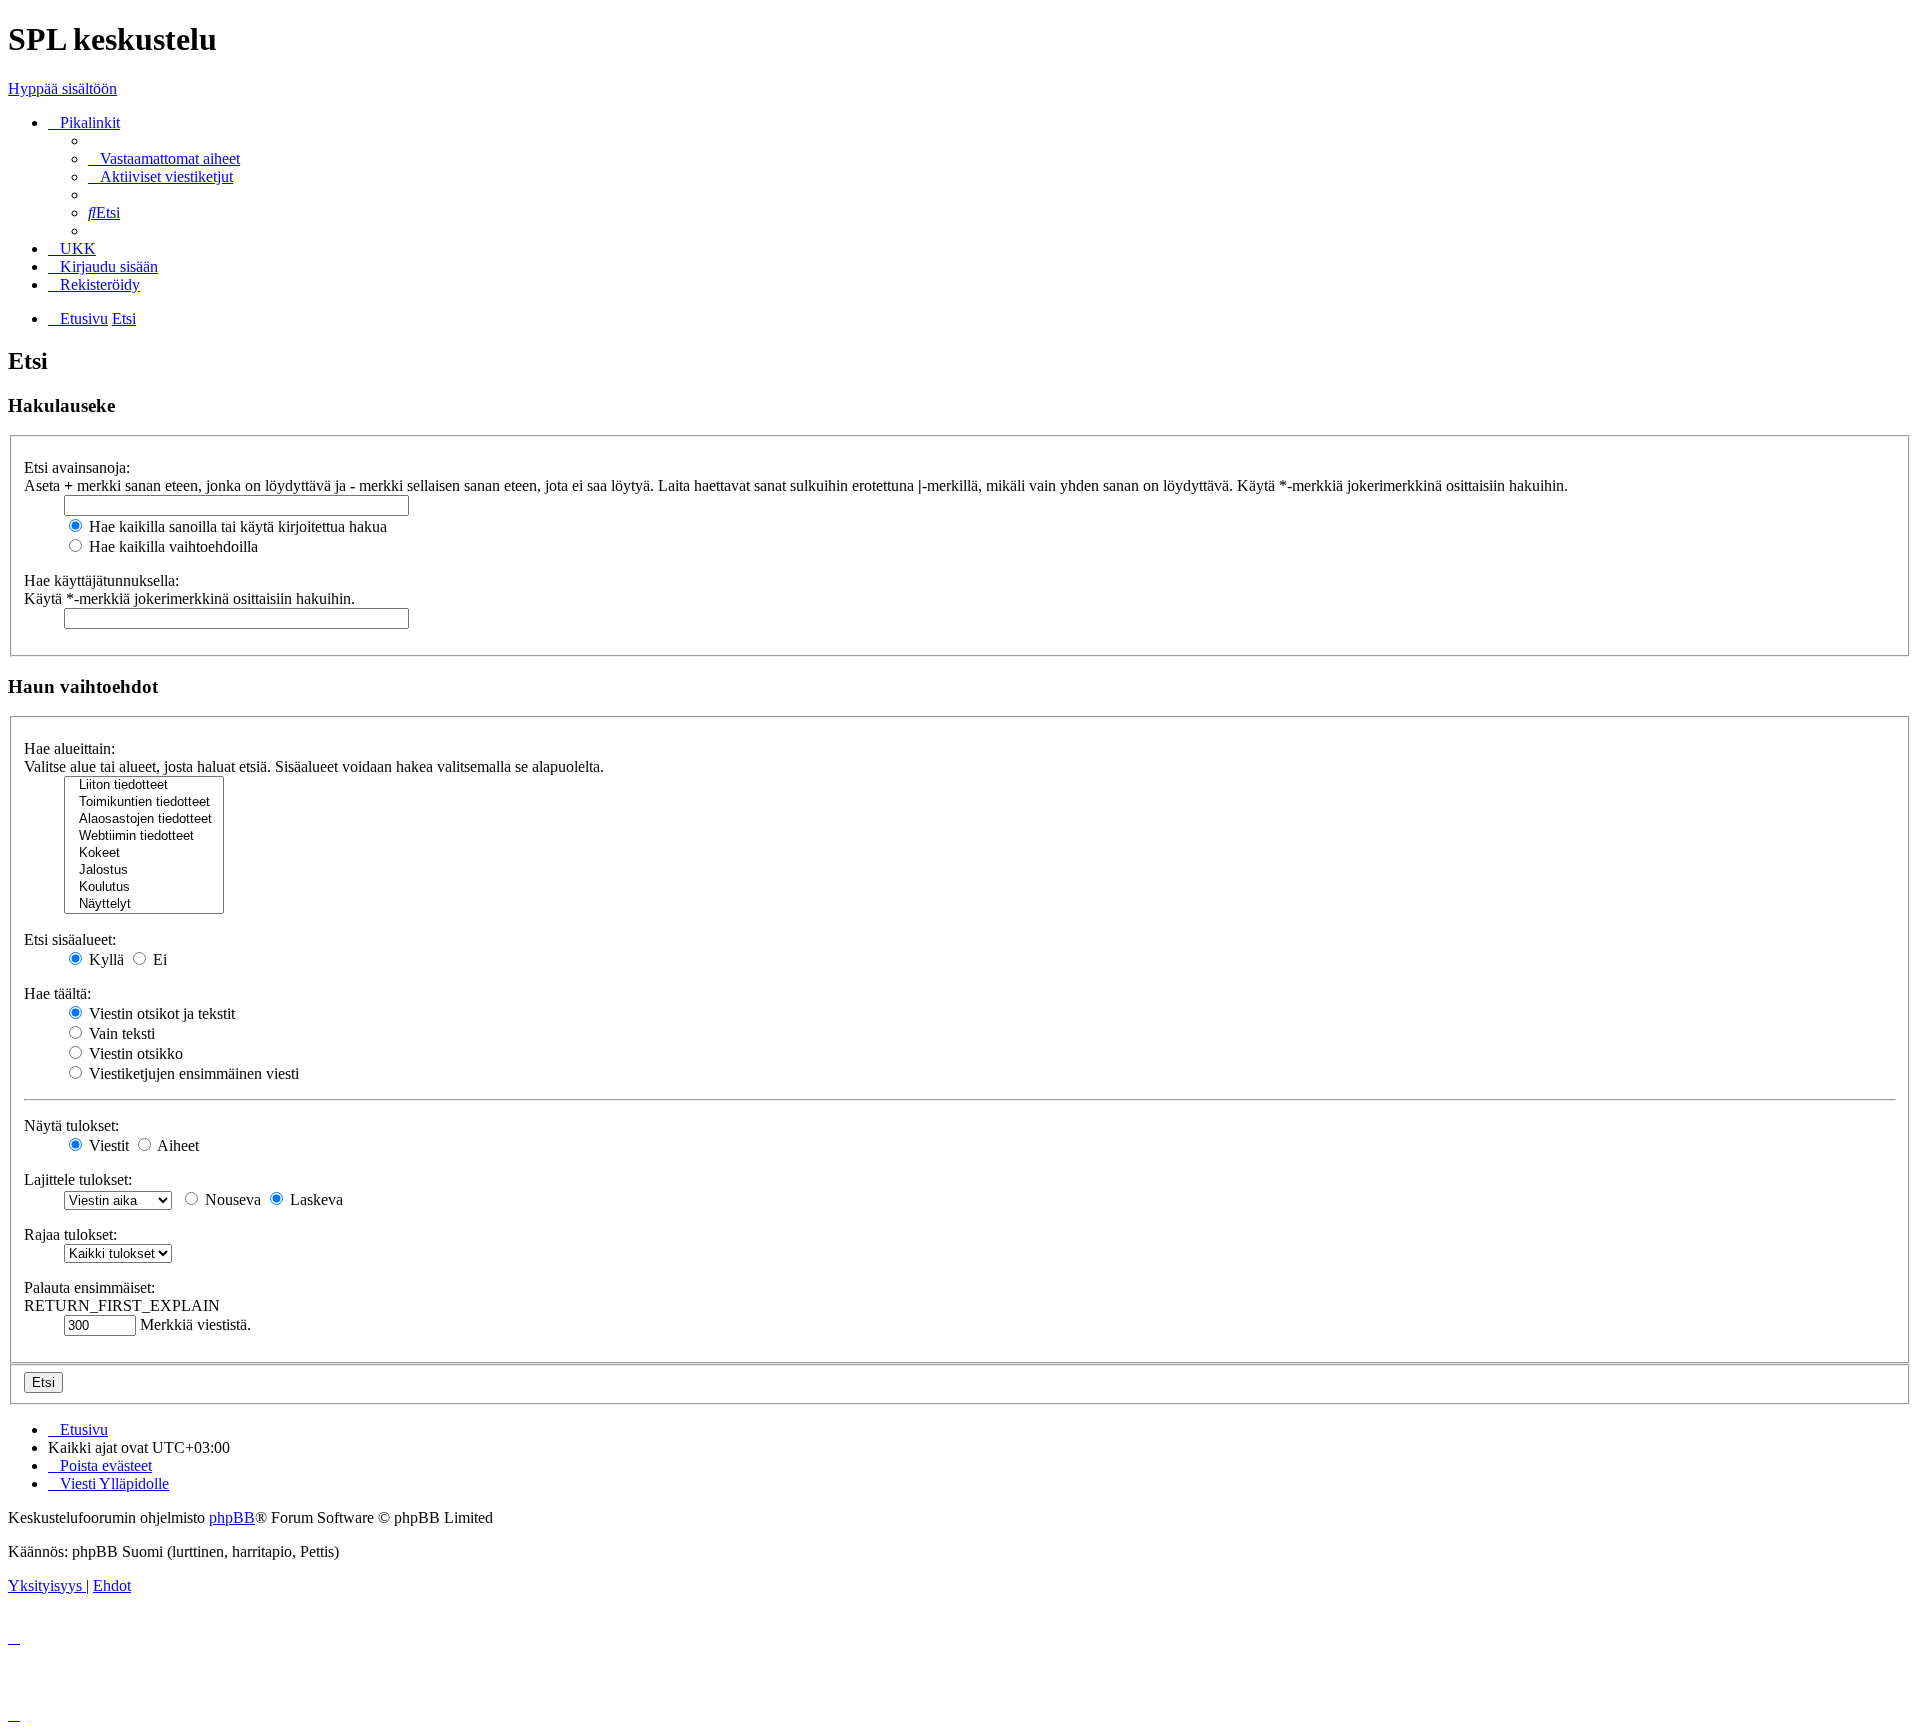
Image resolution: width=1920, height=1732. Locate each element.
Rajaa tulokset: (70, 1234)
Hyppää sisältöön (62, 88)
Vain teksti (120, 1033)
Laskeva (314, 1199)
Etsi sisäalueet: (70, 939)
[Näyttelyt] (144, 904)
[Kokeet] (144, 853)
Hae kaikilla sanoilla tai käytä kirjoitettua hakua (236, 526)
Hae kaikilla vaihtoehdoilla (171, 546)
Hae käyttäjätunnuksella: (101, 580)
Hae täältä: (57, 993)
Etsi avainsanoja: (77, 467)
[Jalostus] (144, 870)
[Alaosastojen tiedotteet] (144, 819)
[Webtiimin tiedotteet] (144, 836)
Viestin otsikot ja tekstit (160, 1013)
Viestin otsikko (134, 1053)
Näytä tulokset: (71, 1125)
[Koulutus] (144, 887)
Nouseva (231, 1199)
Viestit (107, 1145)
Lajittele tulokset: (78, 1179)
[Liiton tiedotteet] (144, 785)
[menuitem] (164, 158)
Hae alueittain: (69, 748)
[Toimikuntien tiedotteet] (144, 802)
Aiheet (176, 1145)
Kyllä (104, 959)
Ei (158, 959)
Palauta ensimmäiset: (89, 1287)
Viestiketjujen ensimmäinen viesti (192, 1073)
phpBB (232, 1517)
